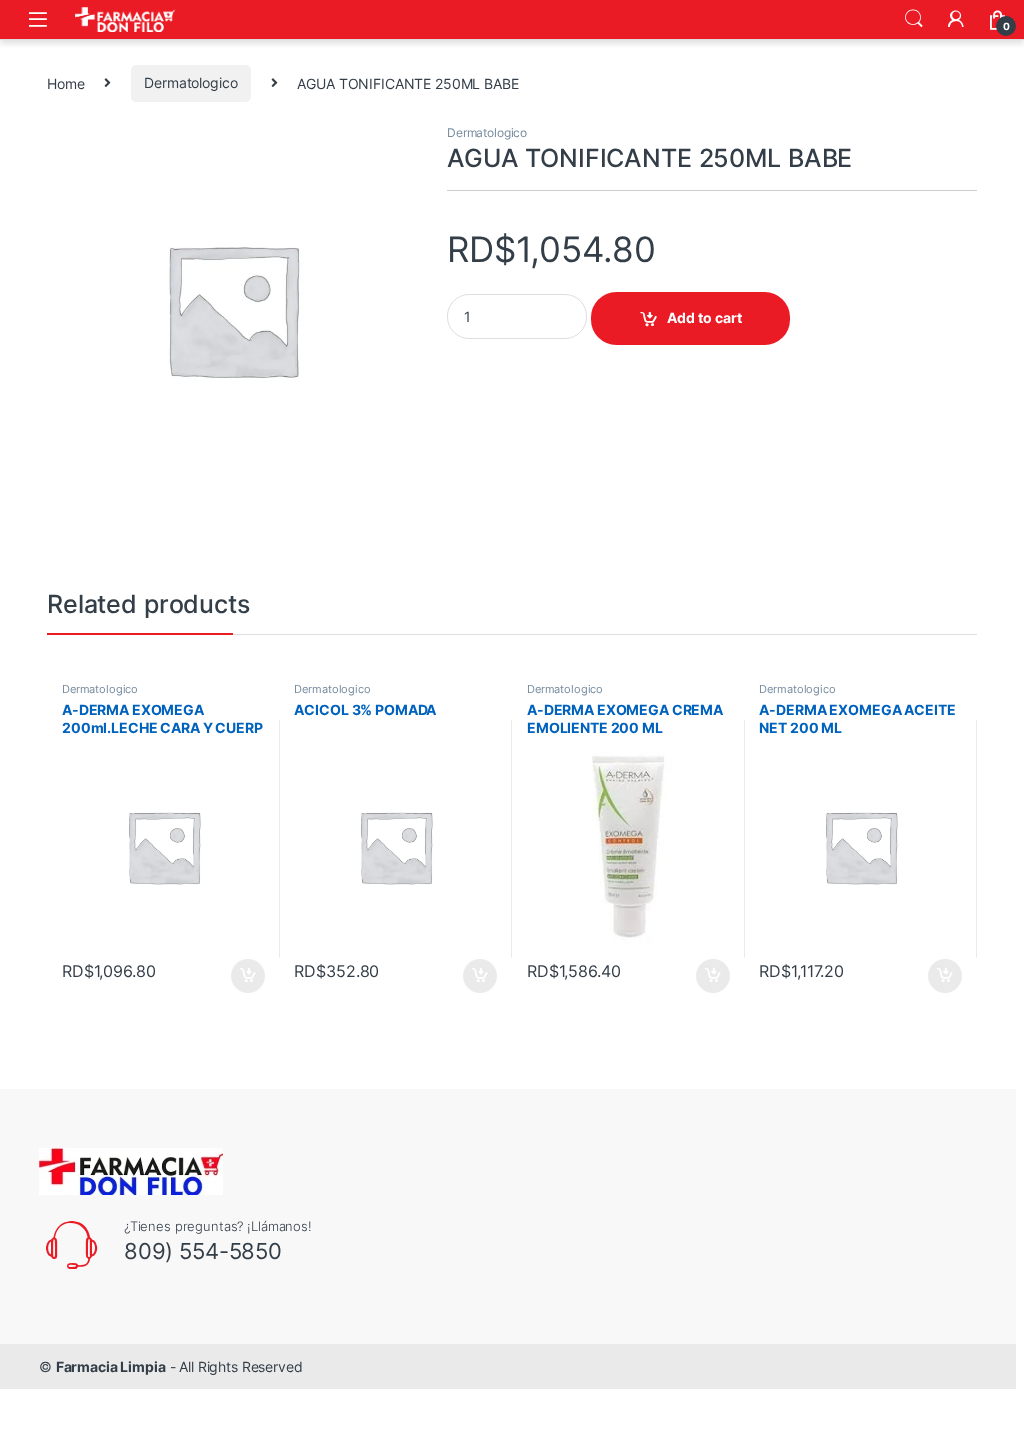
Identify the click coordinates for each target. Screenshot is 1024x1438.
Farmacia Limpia (111, 1366)
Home (65, 82)
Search (914, 19)
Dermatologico (190, 82)
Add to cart (704, 317)
